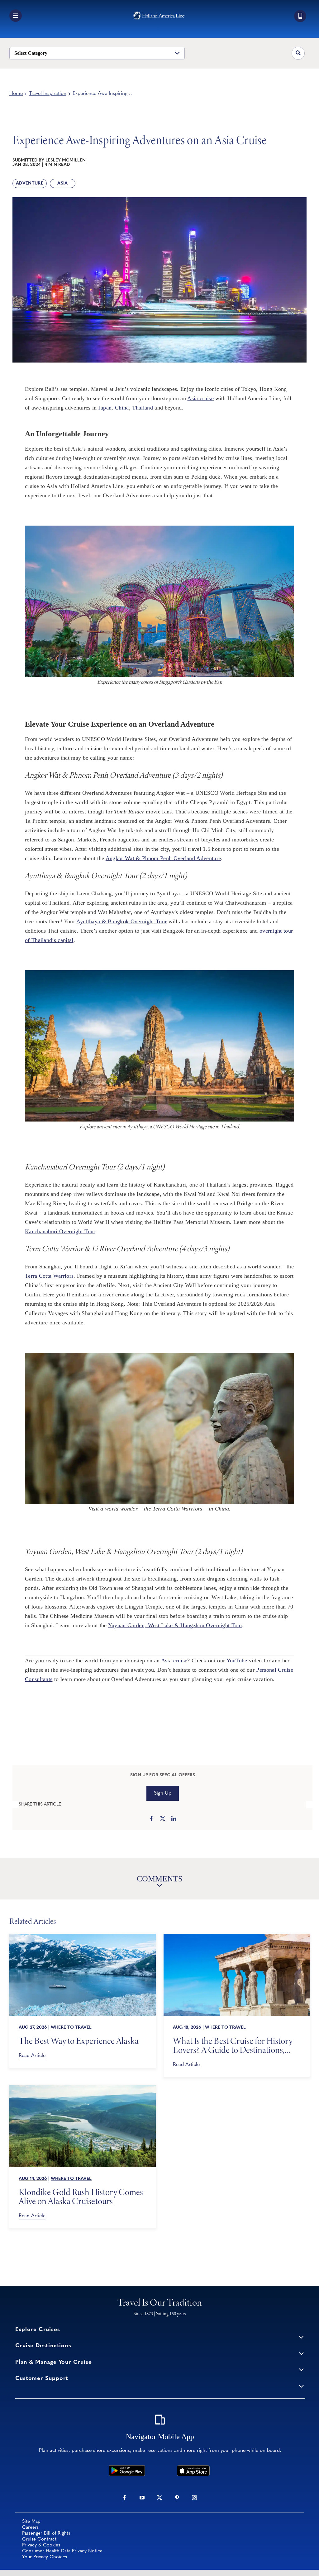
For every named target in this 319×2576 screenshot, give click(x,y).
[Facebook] (151, 1819)
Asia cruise (200, 398)
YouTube (237, 1660)
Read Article (32, 2056)
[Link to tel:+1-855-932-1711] (300, 16)
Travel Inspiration (48, 94)
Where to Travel (71, 2028)
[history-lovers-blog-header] (237, 1937)
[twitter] (159, 2498)
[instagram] (194, 2498)
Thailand (143, 408)
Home (16, 94)
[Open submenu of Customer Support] (301, 2386)
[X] (163, 1819)
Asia (62, 183)
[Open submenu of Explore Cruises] (301, 2337)
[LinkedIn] (174, 1819)
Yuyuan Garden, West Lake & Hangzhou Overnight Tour (175, 1625)
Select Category (31, 53)
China (122, 408)
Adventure (30, 183)
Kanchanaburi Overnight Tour (60, 1231)
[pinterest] (177, 2498)
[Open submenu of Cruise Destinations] (301, 2353)
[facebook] (125, 2498)
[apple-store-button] (193, 2468)
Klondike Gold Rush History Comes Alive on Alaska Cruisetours (81, 2197)
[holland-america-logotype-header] (159, 14)
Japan (105, 408)
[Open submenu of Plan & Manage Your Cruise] (301, 2370)
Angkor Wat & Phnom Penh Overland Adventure (163, 858)
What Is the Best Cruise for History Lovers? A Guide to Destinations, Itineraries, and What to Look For (233, 2045)
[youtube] (142, 2498)
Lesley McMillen (66, 160)
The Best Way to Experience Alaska (79, 2041)
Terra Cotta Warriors (49, 1276)
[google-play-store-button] (127, 2468)
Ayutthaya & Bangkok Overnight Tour (121, 921)
